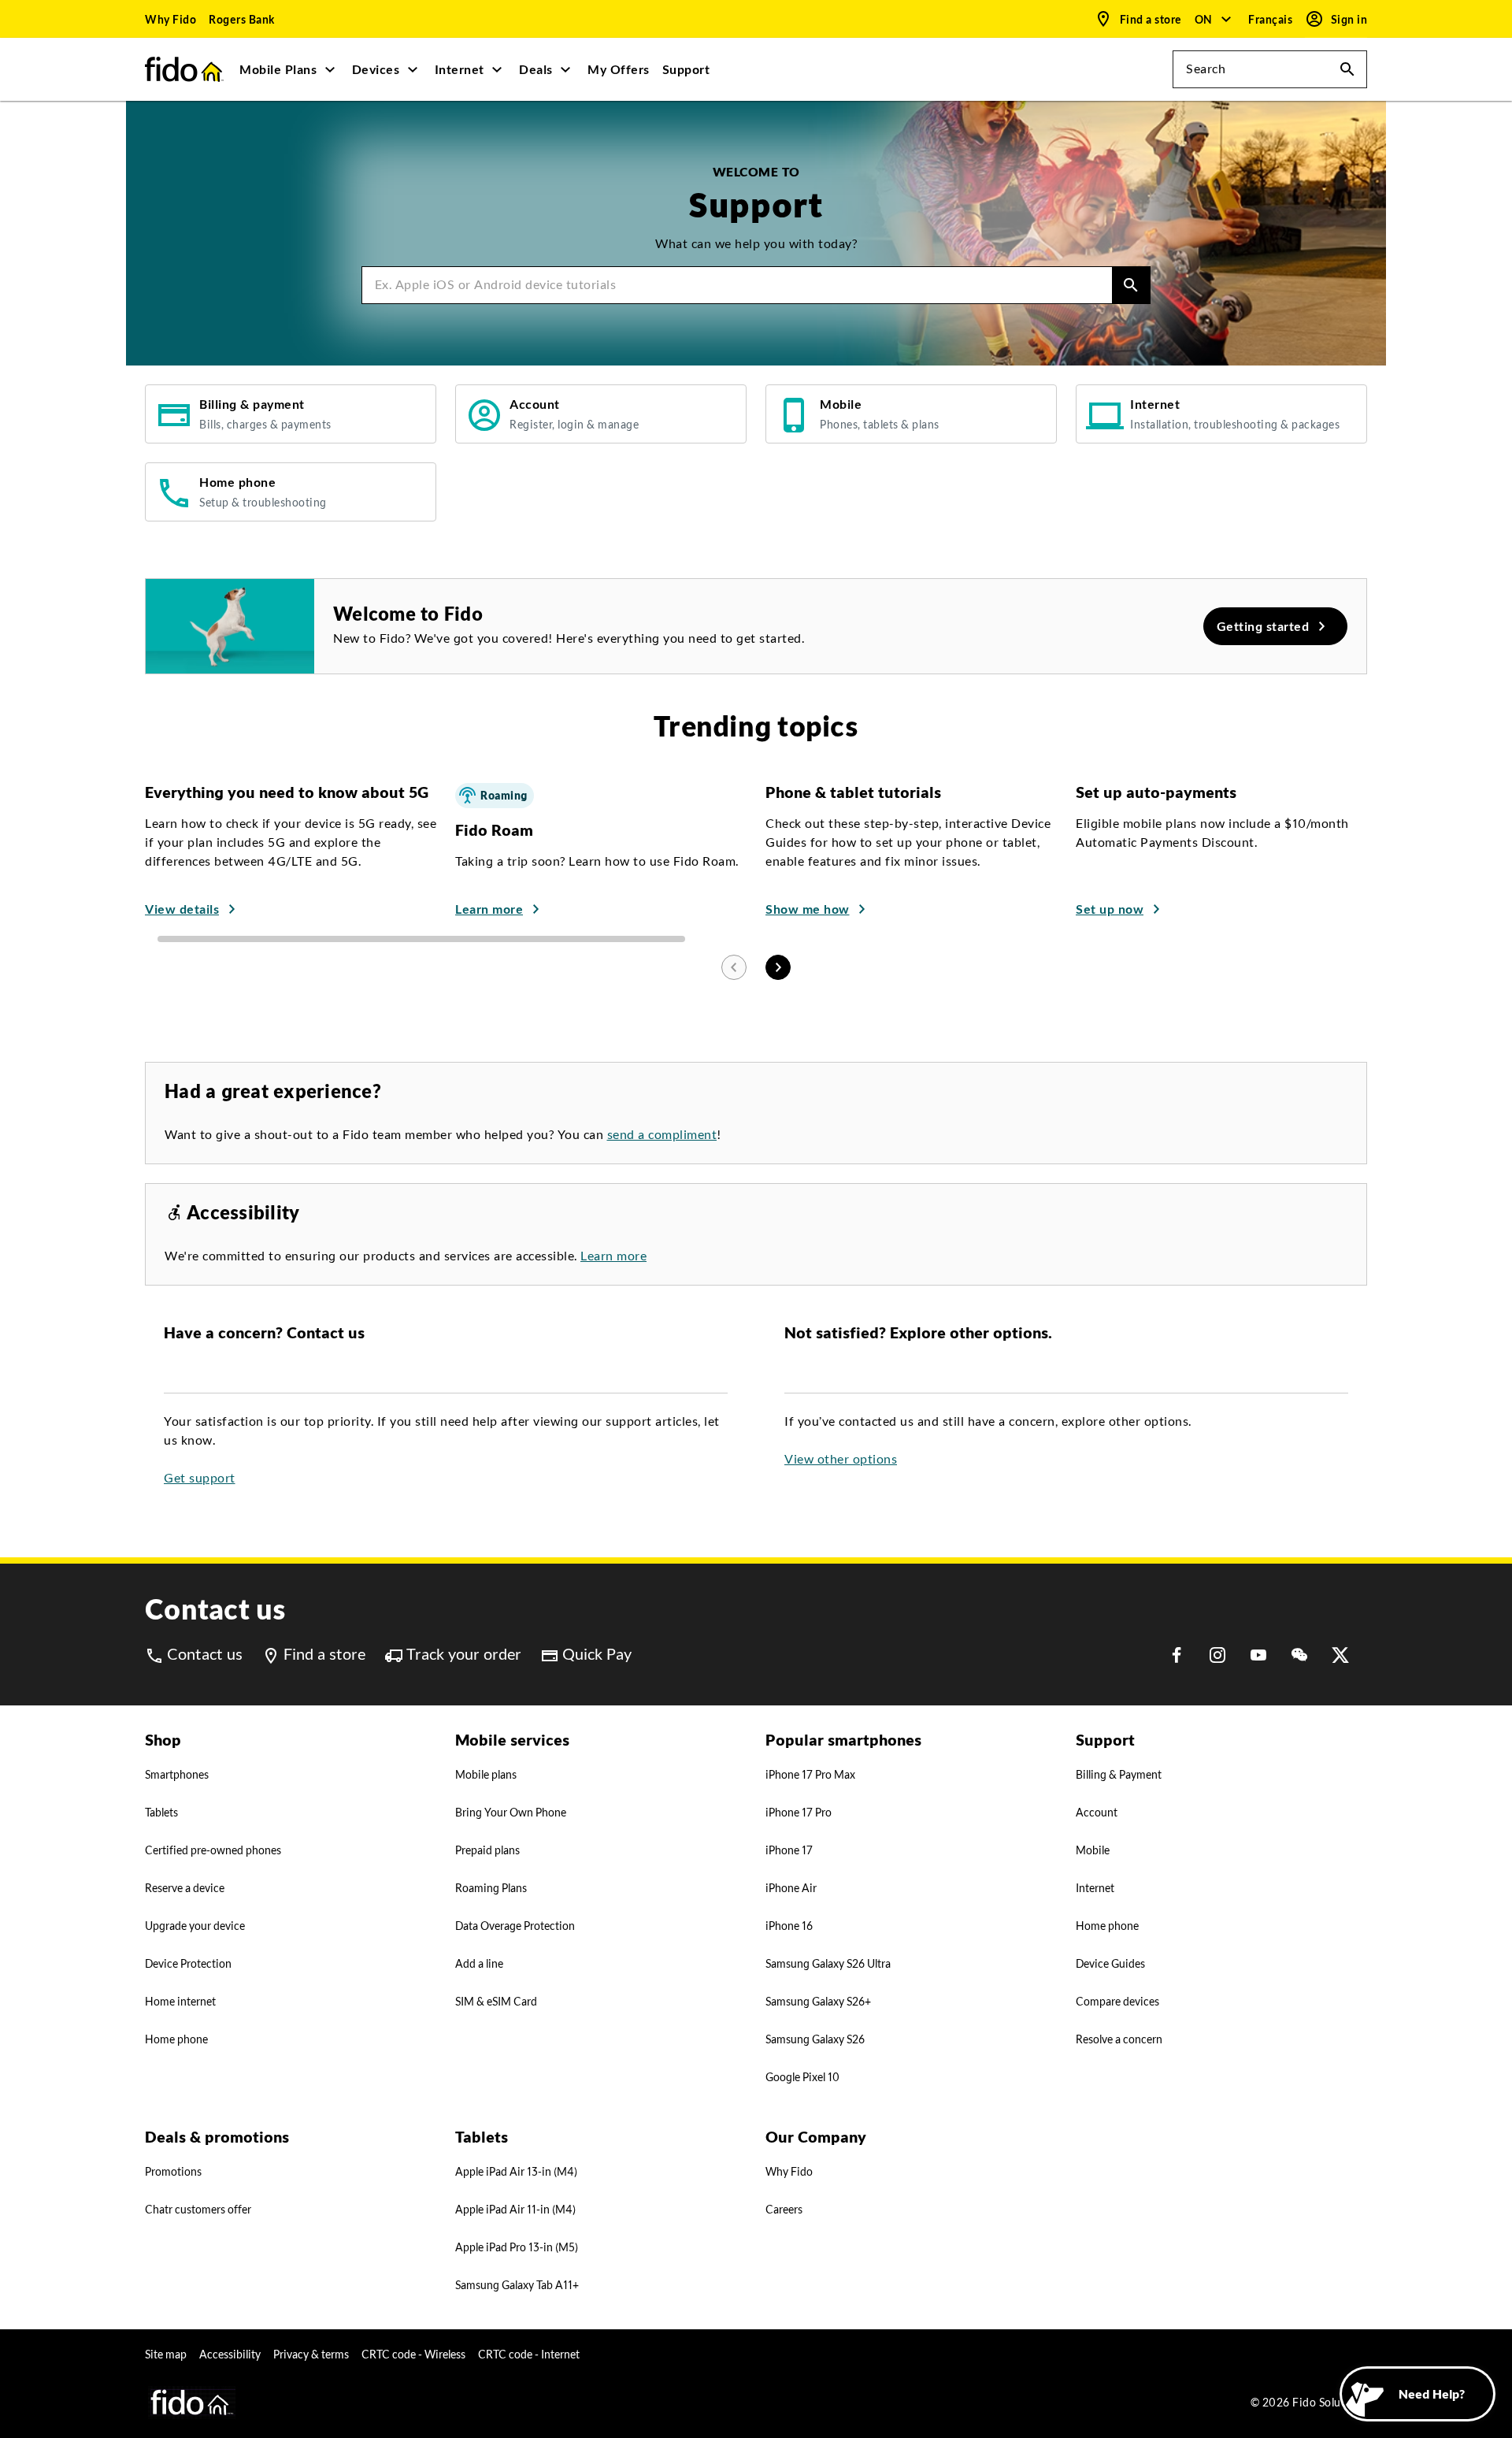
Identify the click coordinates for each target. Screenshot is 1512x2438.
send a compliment (662, 1135)
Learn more (613, 1256)
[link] (170, 19)
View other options (841, 1459)
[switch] (1272, 19)
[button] (1214, 19)
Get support (200, 1478)
